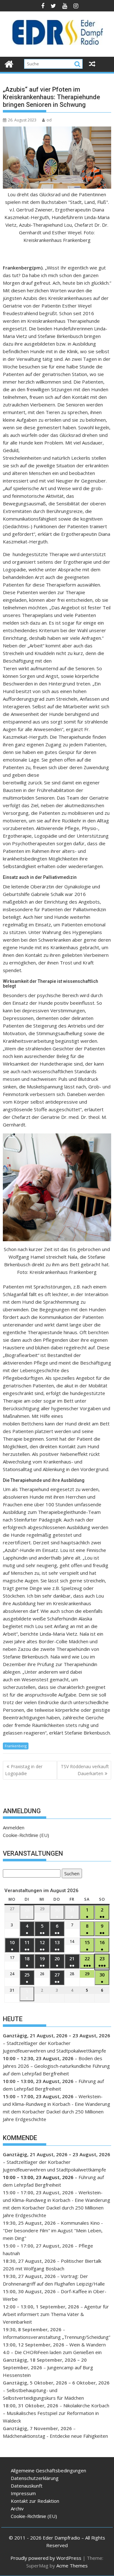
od (49, 120)
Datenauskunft (27, 2486)
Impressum (23, 2493)
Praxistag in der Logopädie (24, 1770)
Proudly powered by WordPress (46, 2558)
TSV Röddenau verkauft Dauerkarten (85, 1770)
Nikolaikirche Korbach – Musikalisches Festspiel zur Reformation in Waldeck (56, 2413)
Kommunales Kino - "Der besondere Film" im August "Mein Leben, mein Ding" (53, 2230)
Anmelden (14, 1827)
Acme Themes (72, 2566)
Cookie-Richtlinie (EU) (26, 1835)
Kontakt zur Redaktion (35, 2501)
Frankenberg (16, 1746)
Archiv (17, 2508)
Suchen (71, 1874)
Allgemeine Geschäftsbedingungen (48, 2470)
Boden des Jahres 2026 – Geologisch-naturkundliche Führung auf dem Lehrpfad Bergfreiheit (56, 2066)
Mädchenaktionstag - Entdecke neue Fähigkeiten (55, 2436)
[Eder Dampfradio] (9, 63)
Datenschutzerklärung (35, 2478)
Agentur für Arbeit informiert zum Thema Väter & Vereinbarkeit (56, 2314)
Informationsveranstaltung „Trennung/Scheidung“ (57, 2337)
